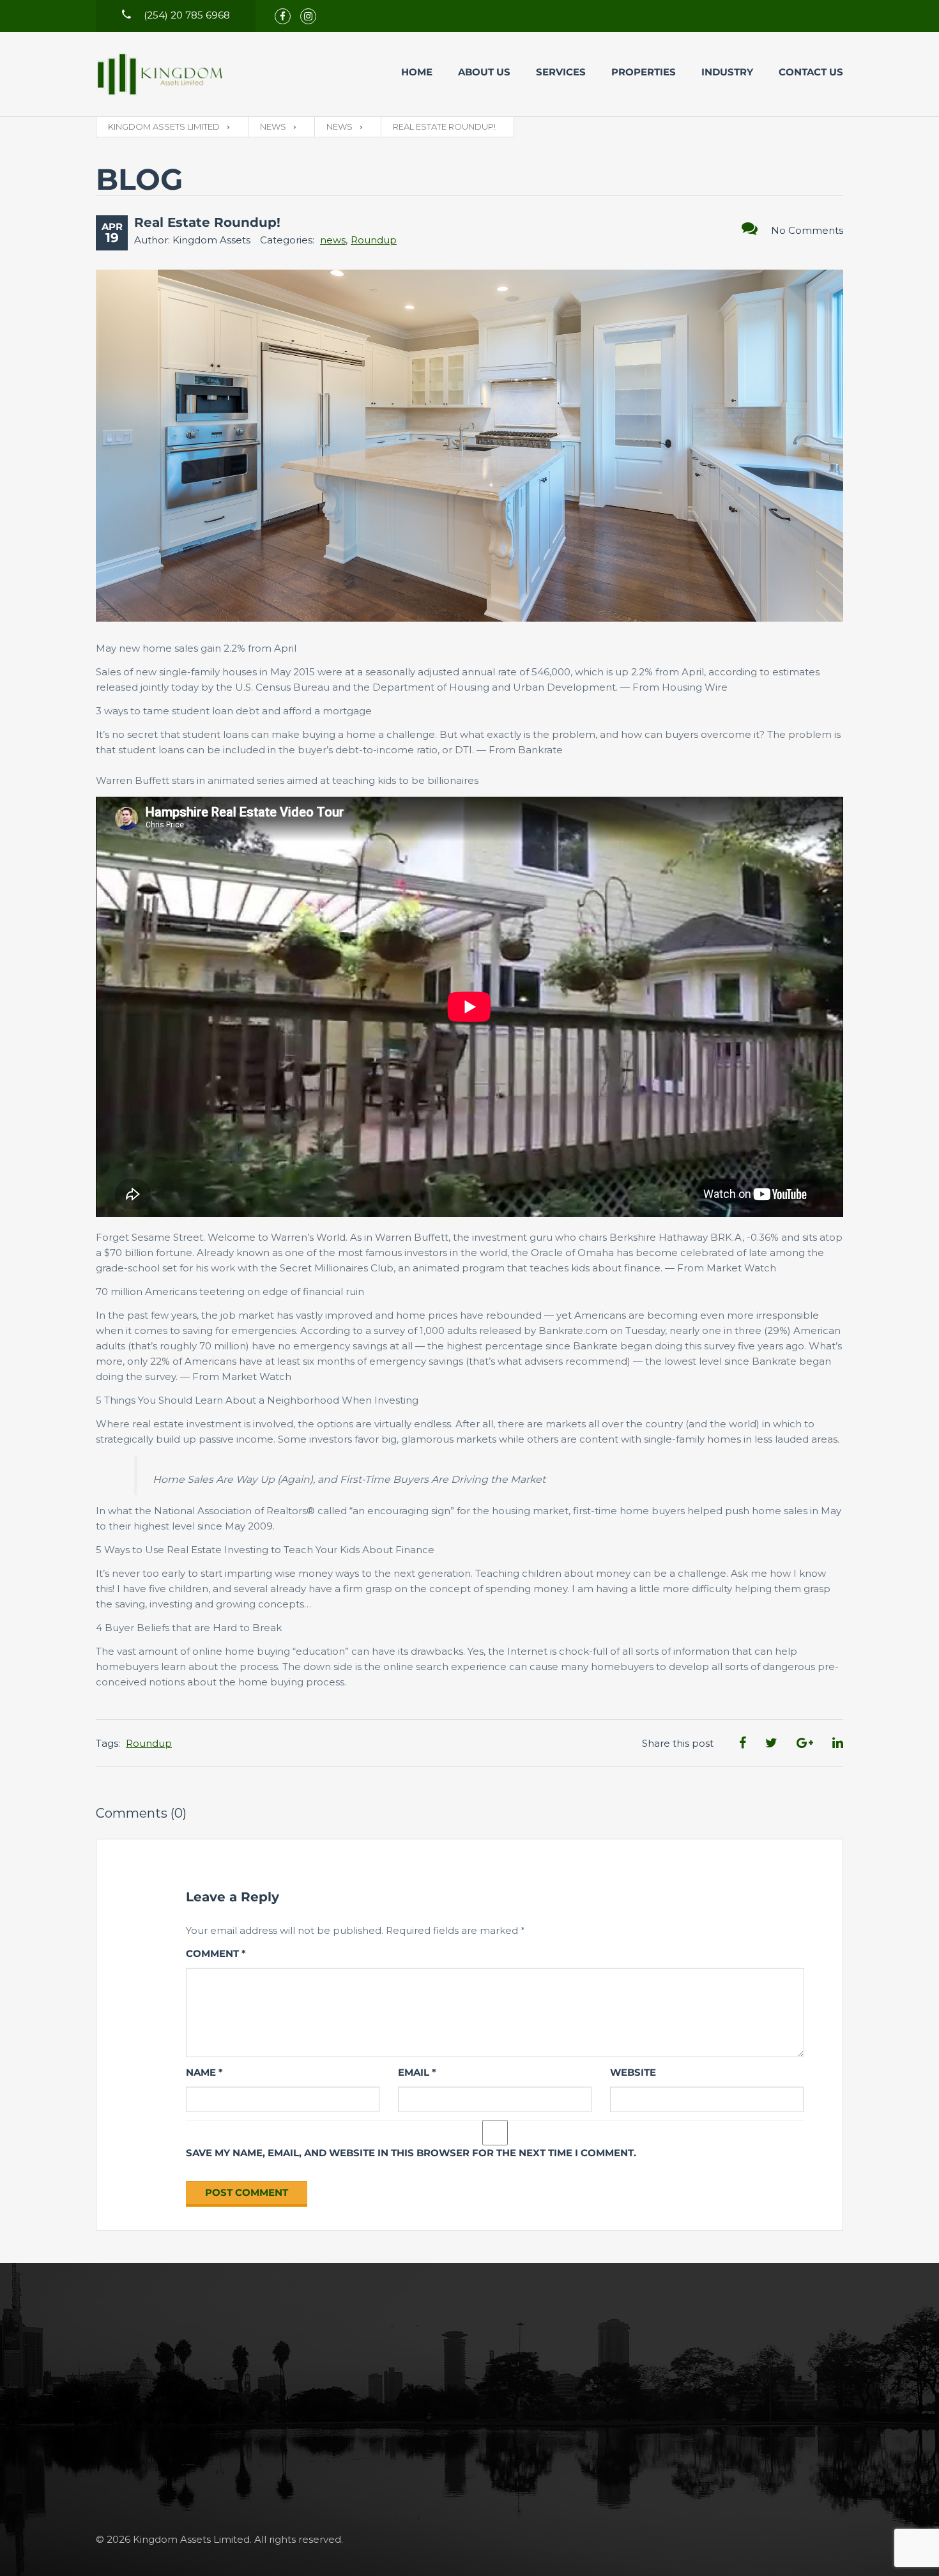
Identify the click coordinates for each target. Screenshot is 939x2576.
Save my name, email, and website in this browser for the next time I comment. (411, 2153)
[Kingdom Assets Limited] (160, 74)
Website (633, 2072)
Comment (216, 1953)
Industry (727, 72)
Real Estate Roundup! (207, 222)
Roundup (374, 240)
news (333, 240)
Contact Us (811, 72)
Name (204, 2072)
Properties (644, 72)
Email (417, 2072)
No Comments (807, 230)
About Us (484, 72)
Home (417, 72)
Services (561, 72)
